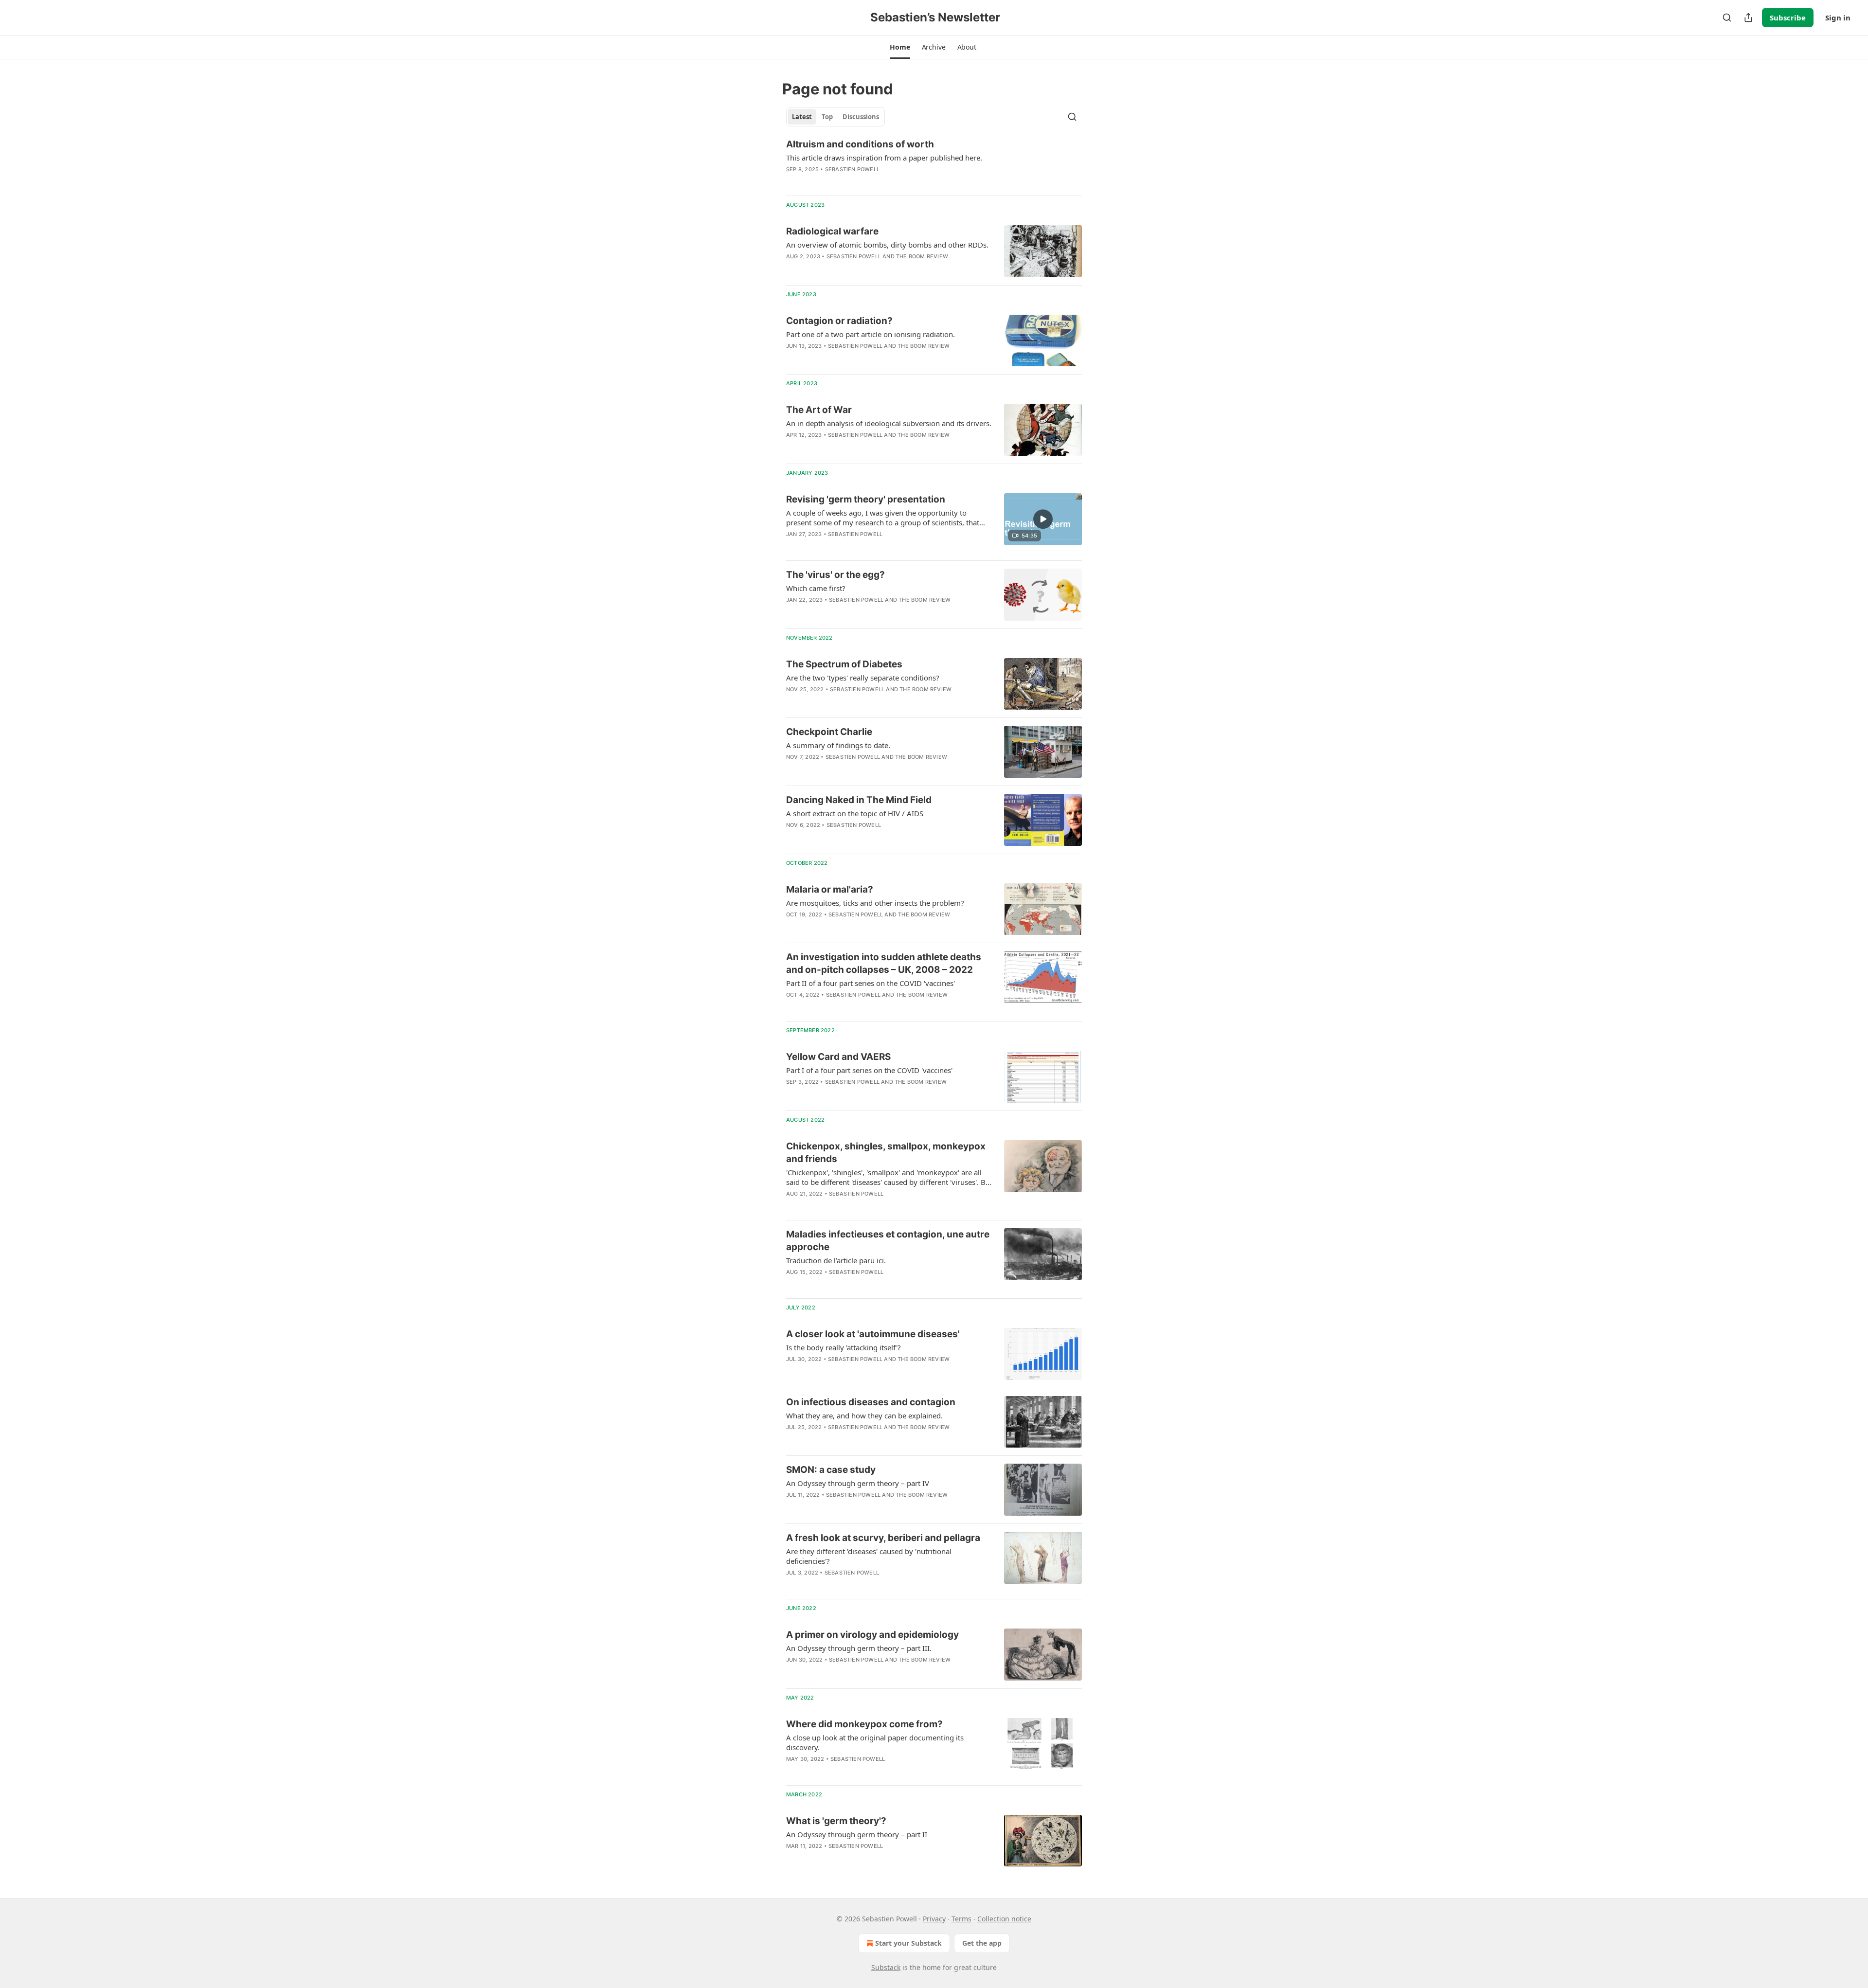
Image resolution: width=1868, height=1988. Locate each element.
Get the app (982, 1943)
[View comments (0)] (861, 182)
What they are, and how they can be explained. (864, 1415)
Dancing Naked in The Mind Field (859, 800)
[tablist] (835, 117)
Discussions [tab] (861, 117)
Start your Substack (908, 1943)
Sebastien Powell (852, 169)
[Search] (1727, 18)
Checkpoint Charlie (829, 732)
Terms (961, 1919)
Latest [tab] (802, 117)
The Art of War (819, 410)
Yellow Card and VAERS (838, 1057)
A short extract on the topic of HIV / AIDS (855, 813)
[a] (1043, 519)
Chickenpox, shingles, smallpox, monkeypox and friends (886, 1153)
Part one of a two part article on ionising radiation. (871, 334)
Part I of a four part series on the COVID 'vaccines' (869, 1070)
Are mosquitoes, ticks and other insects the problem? (875, 903)
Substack (886, 1967)
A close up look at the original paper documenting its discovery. (875, 1742)
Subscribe (1788, 18)
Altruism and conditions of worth (860, 144)
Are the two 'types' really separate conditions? (863, 678)
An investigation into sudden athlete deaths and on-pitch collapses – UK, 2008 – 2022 (884, 963)
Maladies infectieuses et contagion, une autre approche (888, 1241)
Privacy (934, 1919)
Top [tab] (827, 117)
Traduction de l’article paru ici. (836, 1260)
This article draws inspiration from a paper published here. (884, 158)
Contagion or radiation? (839, 321)
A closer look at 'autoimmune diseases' (873, 1334)
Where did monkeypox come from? (864, 1724)
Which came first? (816, 588)
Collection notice (1004, 1919)
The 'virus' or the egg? (835, 575)
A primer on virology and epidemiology (872, 1635)
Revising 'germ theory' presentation (866, 499)
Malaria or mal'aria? (830, 889)
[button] (900, 47)
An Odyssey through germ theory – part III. (859, 1648)
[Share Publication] (1748, 18)
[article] (934, 163)
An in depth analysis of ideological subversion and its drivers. (889, 423)
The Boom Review (922, 256)
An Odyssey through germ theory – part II (857, 1834)
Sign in (1838, 18)
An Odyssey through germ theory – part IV (858, 1483)
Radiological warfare (832, 231)
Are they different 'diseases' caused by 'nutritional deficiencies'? (869, 1556)
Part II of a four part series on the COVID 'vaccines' (871, 983)
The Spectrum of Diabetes (844, 664)
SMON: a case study (831, 1470)
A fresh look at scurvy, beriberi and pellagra (883, 1538)
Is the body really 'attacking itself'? (844, 1347)
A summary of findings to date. (838, 745)
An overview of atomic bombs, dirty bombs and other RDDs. (887, 245)
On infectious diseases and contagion (871, 1402)
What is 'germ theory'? (836, 1821)
